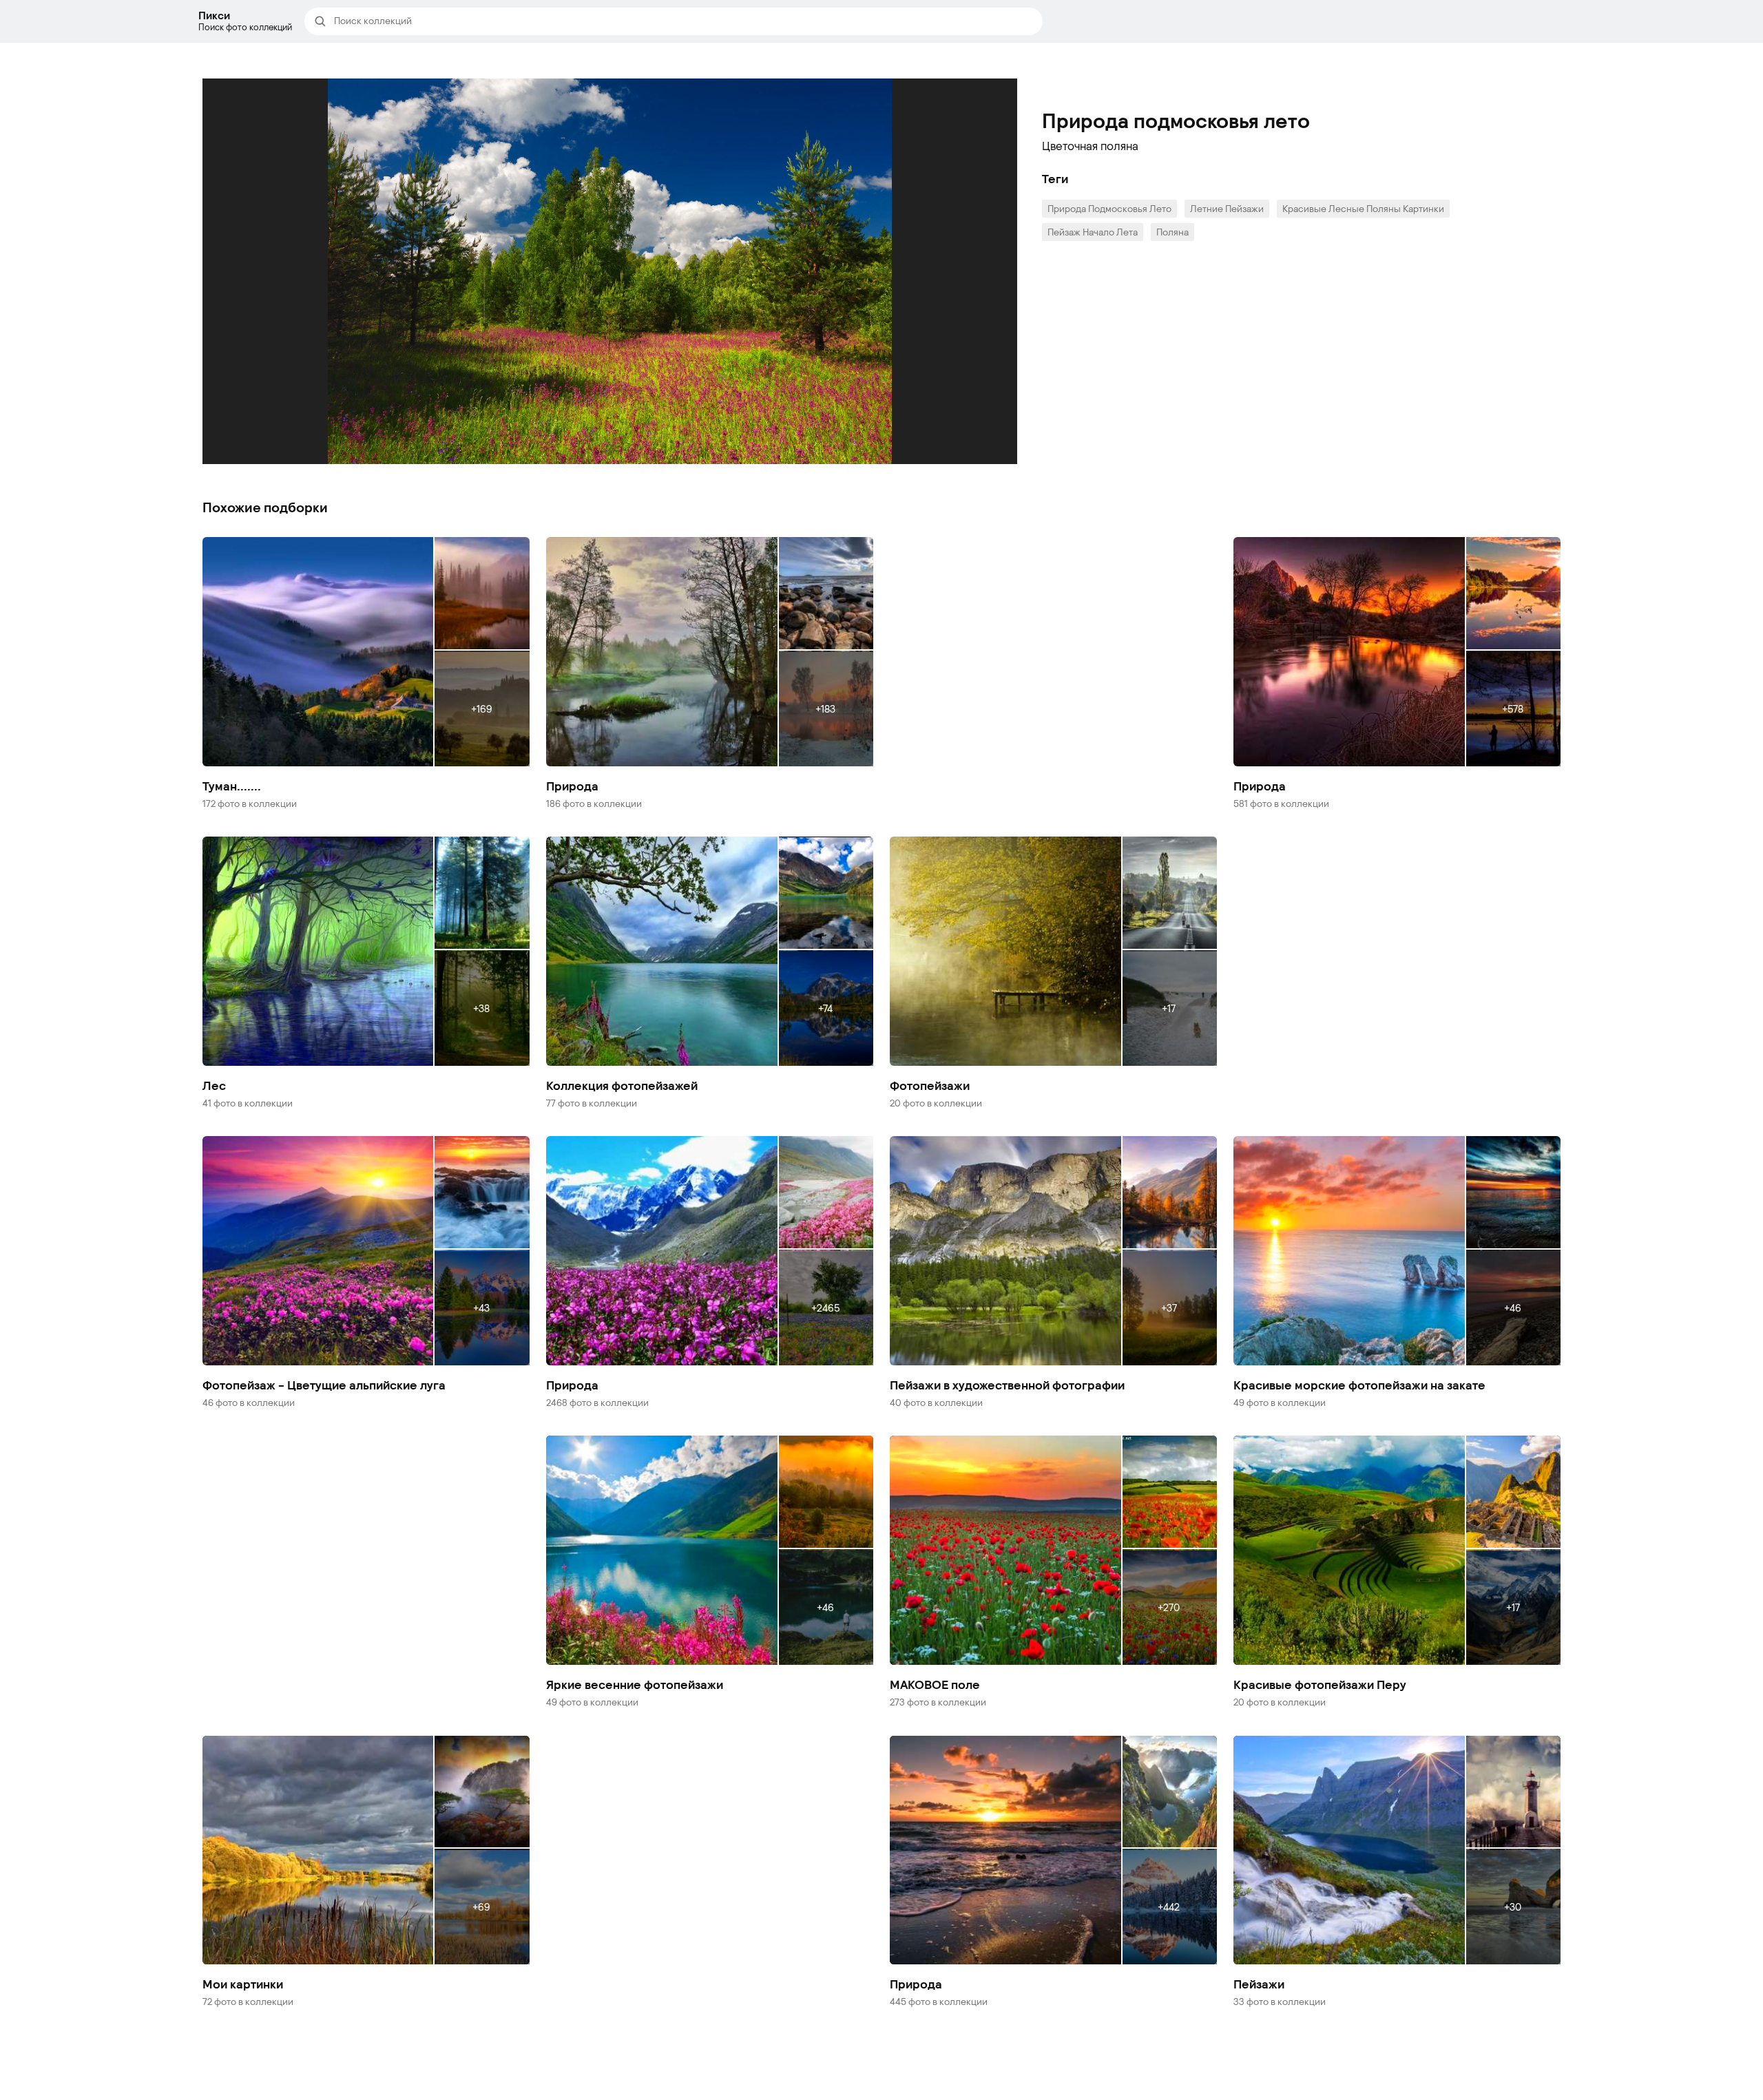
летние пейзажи (1227, 208)
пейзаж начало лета (1093, 232)
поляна (1172, 232)
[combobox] (684, 21)
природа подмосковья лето (1109, 208)
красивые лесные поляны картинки (1363, 208)
